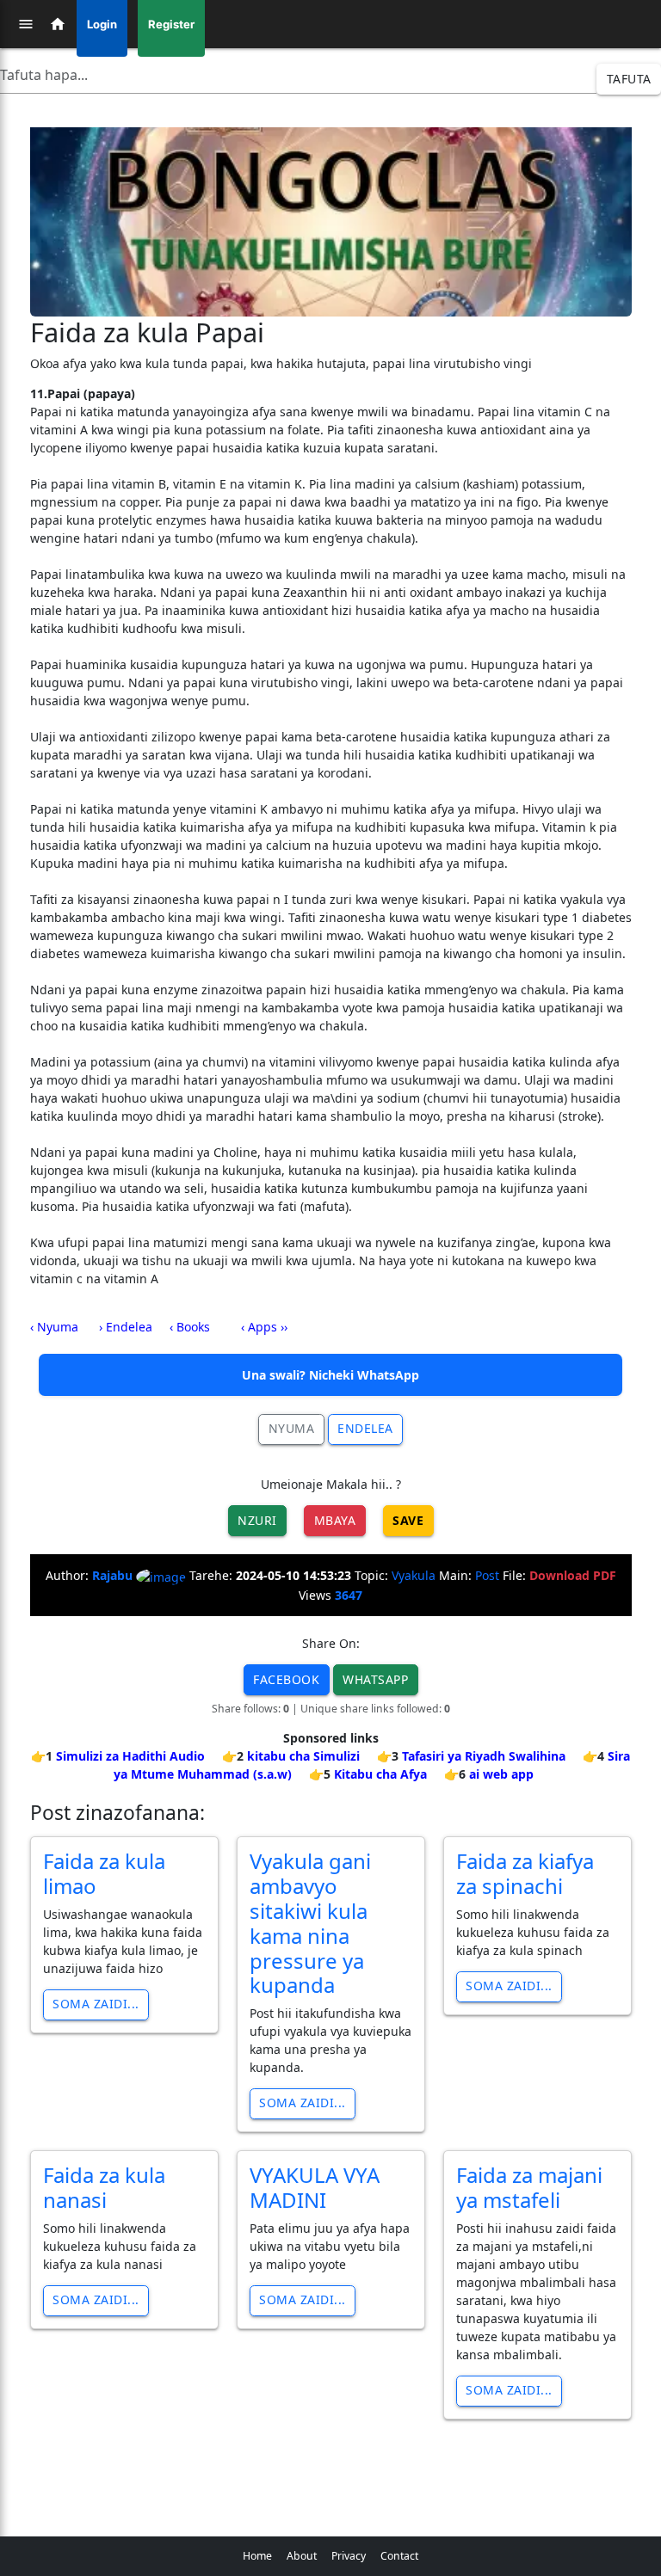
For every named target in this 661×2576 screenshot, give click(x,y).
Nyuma (292, 1428)
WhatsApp (375, 1679)
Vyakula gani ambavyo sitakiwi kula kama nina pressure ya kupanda (310, 1923)
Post (487, 1575)
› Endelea (126, 1327)
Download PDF (573, 1575)
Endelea (365, 1428)
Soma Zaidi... (96, 2004)
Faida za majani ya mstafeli (529, 2187)
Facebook (286, 1679)
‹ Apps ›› (264, 1327)
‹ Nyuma (54, 1327)
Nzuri (257, 1520)
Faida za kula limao (104, 1873)
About (302, 2556)
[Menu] (26, 24)
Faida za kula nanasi (104, 2187)
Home (257, 2556)
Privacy (349, 2556)
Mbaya (335, 1520)
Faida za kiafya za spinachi (525, 1873)
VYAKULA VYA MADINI (315, 2187)
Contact (399, 2556)
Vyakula (414, 1575)
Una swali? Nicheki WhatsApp (330, 1375)
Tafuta (629, 79)
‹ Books (190, 1327)
